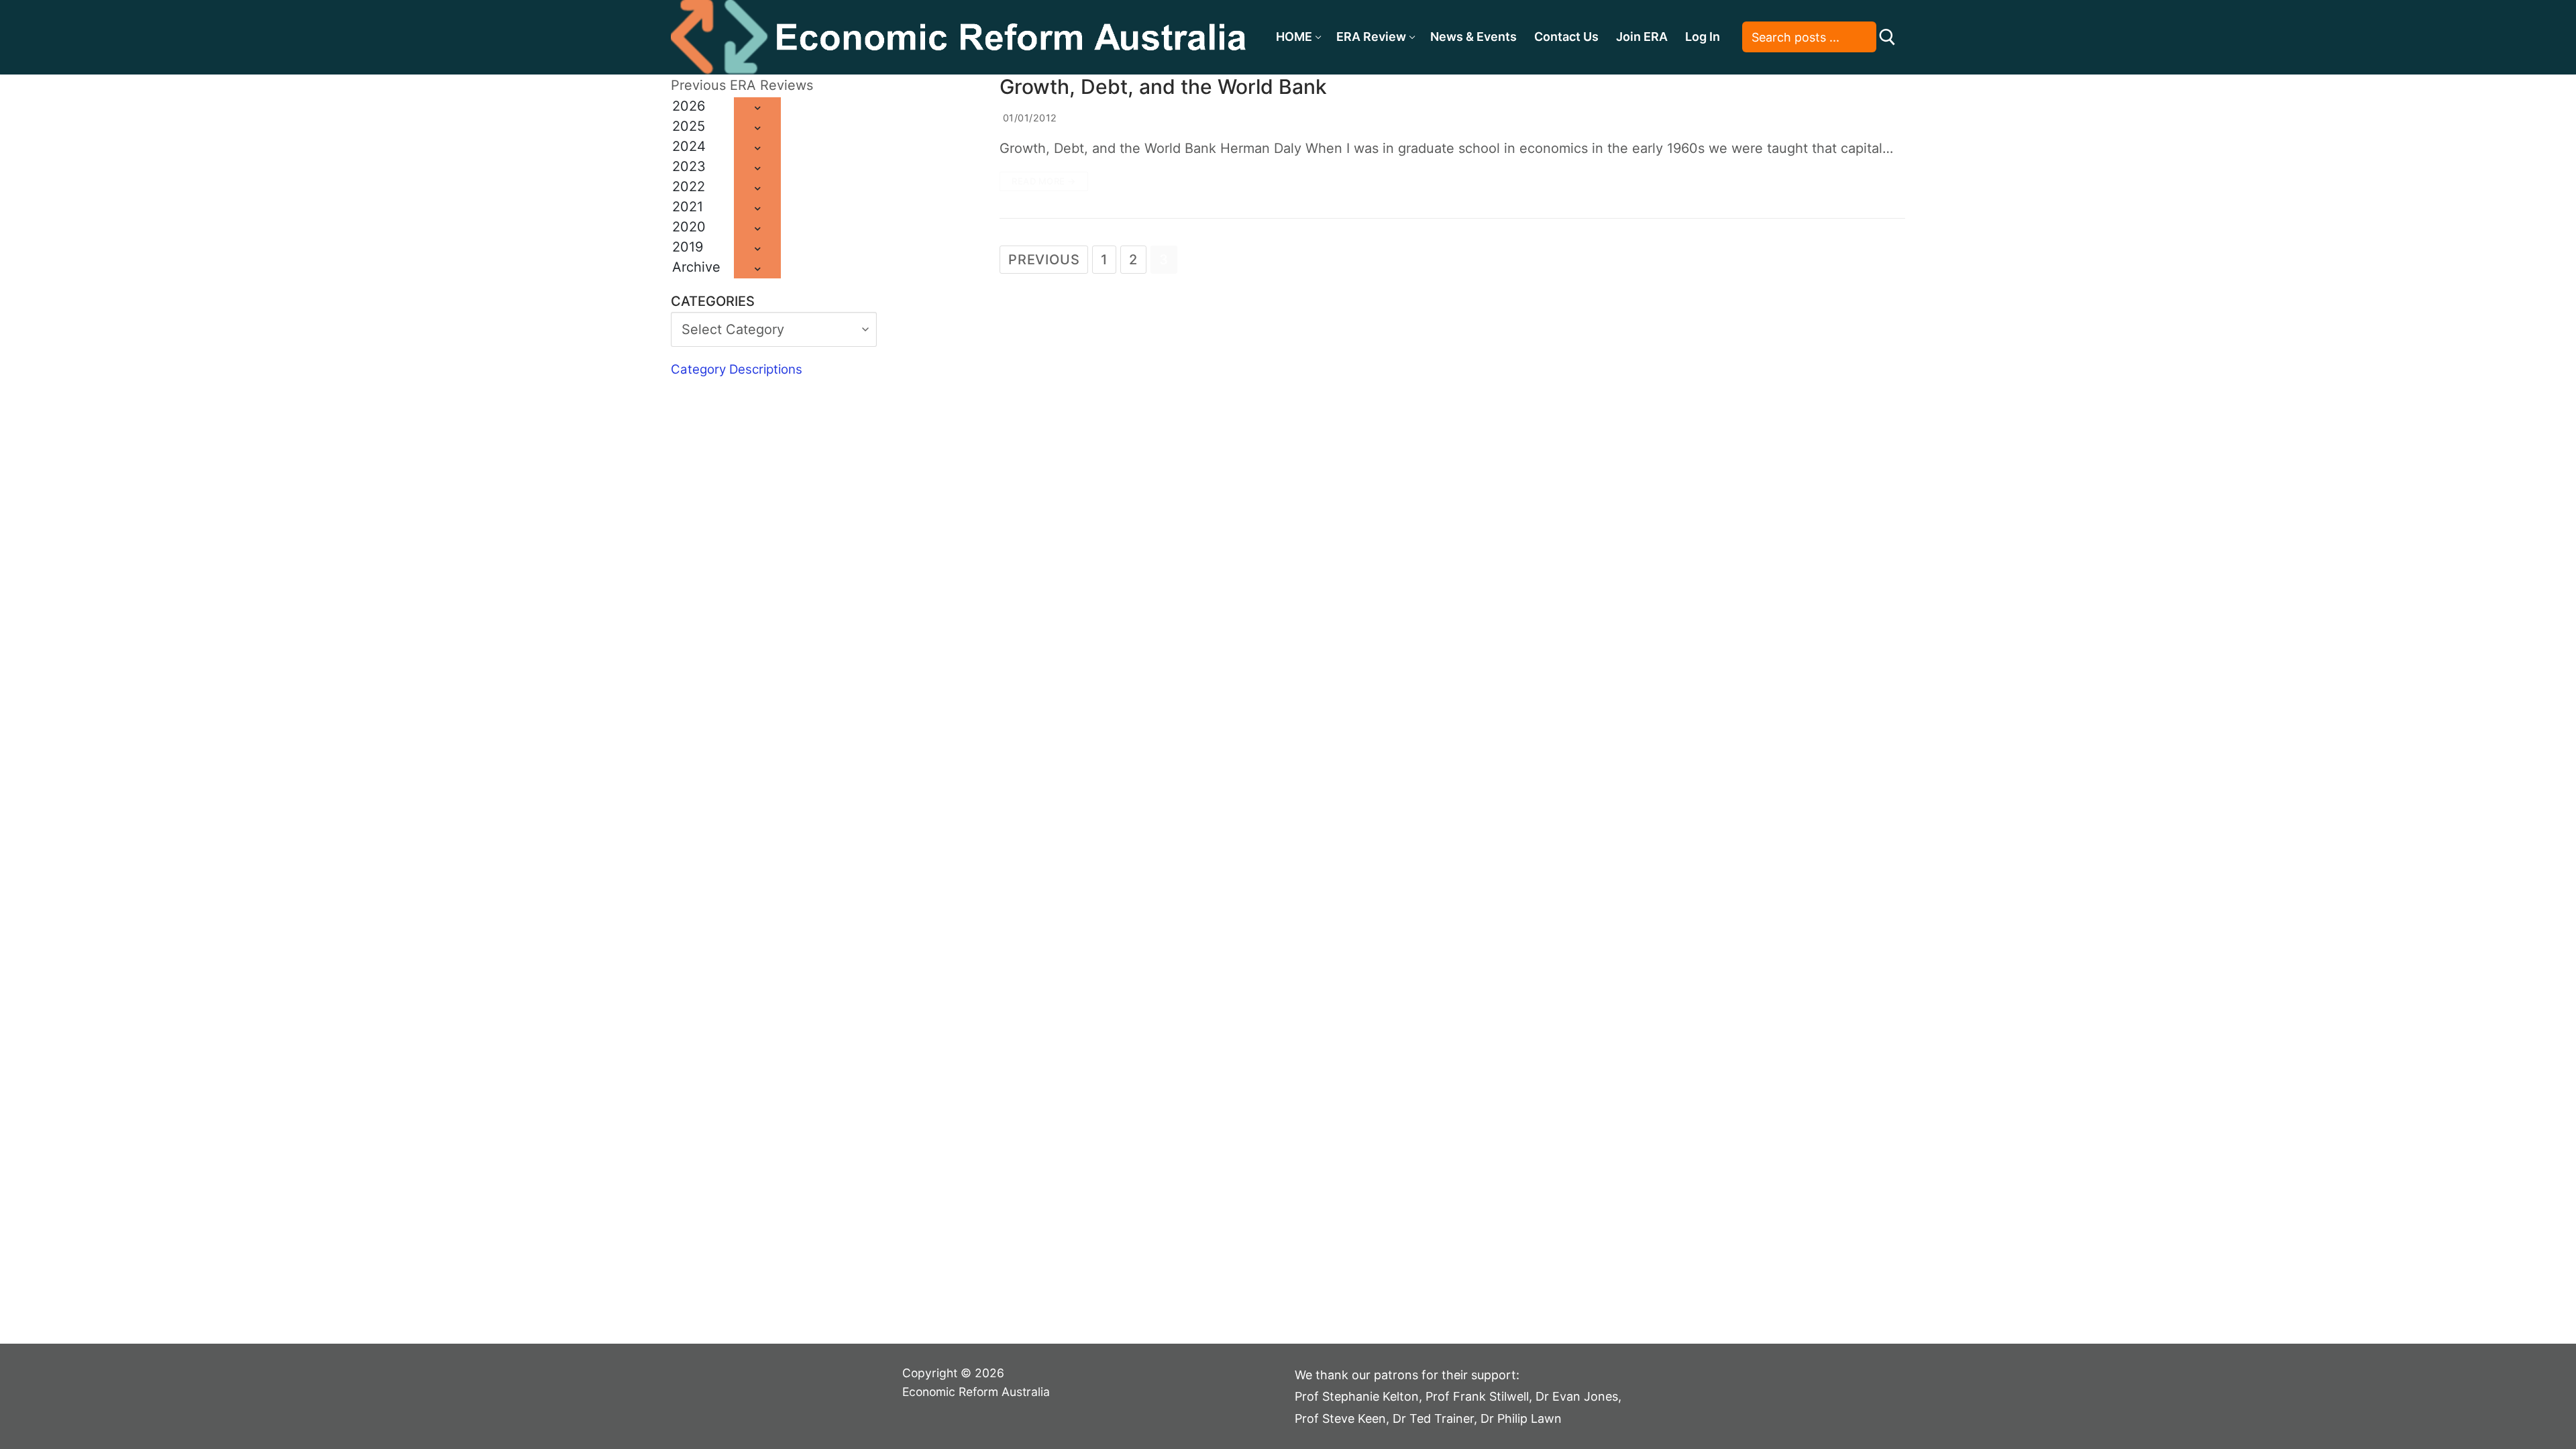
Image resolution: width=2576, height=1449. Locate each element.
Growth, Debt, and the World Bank (1163, 87)
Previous (1044, 260)
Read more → (1044, 181)
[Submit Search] (1887, 37)
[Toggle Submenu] (757, 107)
